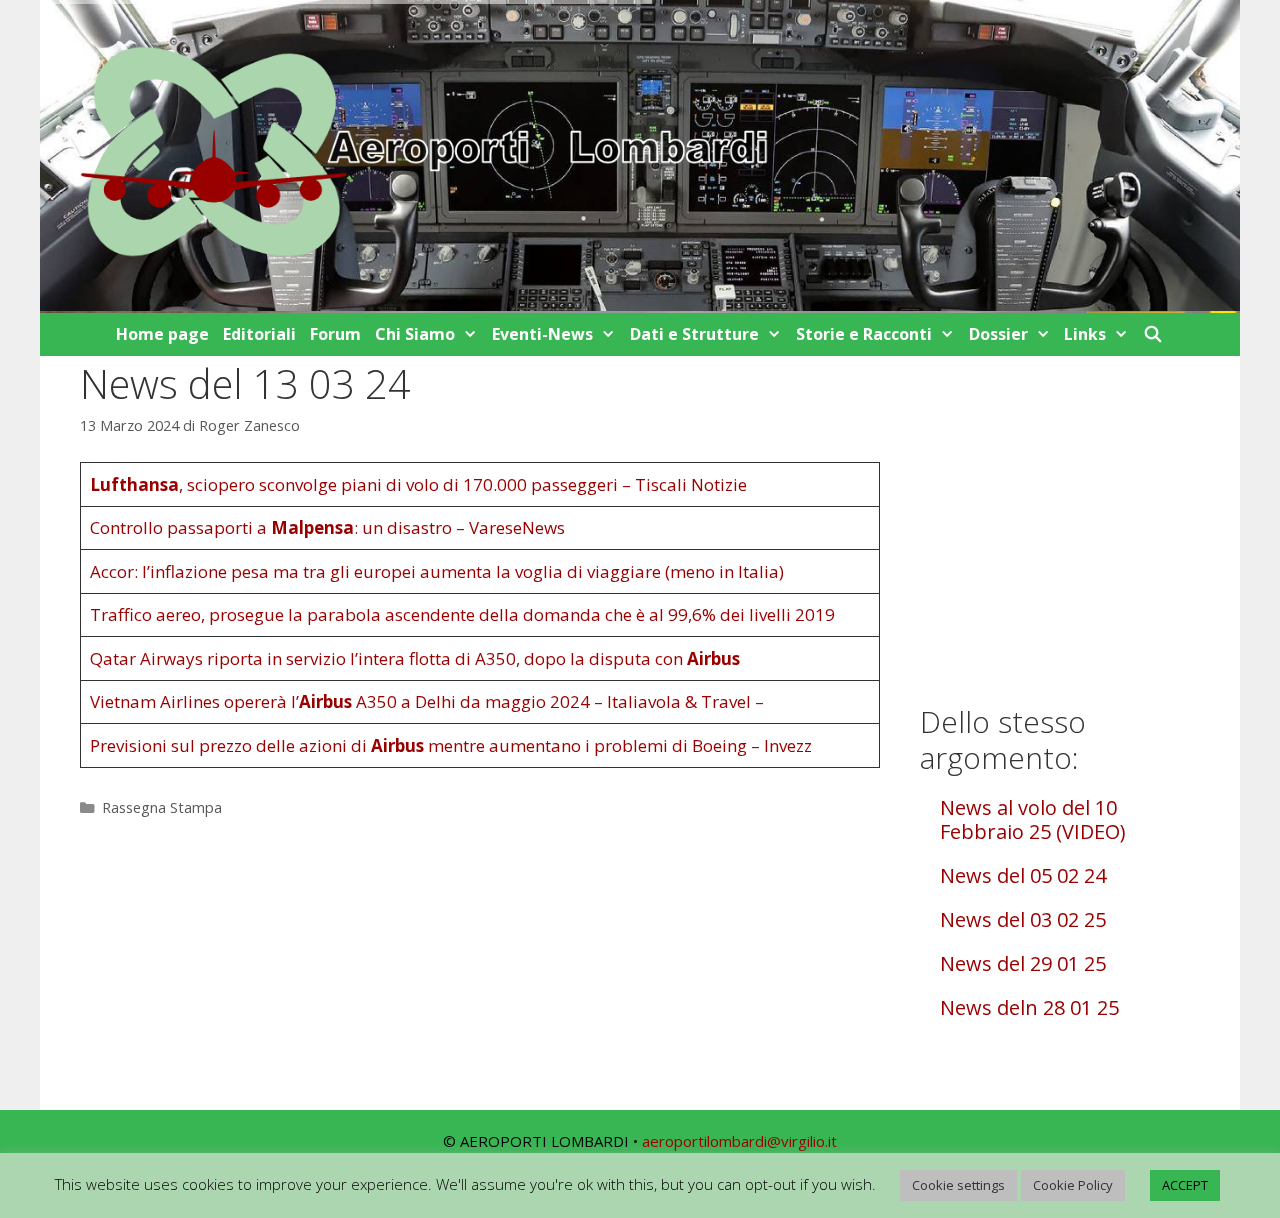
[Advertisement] (1060, 518)
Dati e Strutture (694, 334)
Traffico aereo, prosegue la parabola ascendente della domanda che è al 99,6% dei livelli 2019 (462, 614)
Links (1085, 334)
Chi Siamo (415, 334)
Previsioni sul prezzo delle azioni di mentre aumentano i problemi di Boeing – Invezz (451, 745)
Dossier (998, 334)
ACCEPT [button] (1185, 1185)
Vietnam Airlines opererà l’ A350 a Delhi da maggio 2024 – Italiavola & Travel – (427, 701)
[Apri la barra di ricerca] (1153, 334)
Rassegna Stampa (162, 807)
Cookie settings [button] (958, 1185)
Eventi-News (542, 334)
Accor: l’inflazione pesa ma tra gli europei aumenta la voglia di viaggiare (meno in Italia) (437, 571)
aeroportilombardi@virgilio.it (739, 1141)
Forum (335, 334)
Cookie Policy (1073, 1185)
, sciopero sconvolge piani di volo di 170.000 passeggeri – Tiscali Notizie (418, 484)
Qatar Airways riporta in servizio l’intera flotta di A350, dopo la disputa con (415, 658)
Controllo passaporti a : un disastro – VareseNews (327, 527)
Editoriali (259, 334)
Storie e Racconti (864, 334)
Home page (162, 334)
